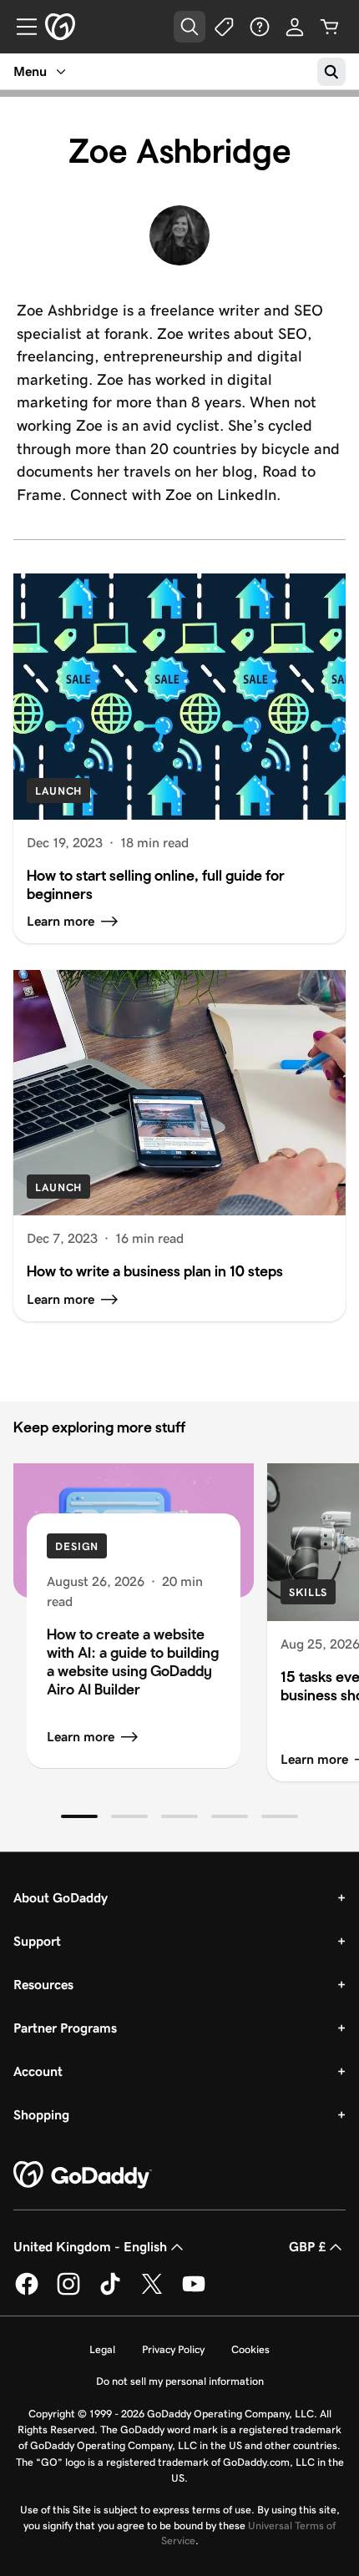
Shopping (41, 2115)
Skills (308, 1592)
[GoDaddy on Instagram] (68, 2292)
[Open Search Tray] (190, 27)
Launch (58, 791)
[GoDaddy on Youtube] (194, 2292)
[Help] (260, 27)
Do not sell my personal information (180, 2381)
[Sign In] (295, 27)
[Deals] (225, 27)
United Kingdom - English (90, 2247)
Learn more (81, 1737)
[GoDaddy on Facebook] (27, 2292)
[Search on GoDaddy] (331, 72)
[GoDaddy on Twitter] (152, 2292)
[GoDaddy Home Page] (83, 2175)
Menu (30, 71)
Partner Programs (65, 2028)
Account (38, 2071)
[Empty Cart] (330, 27)
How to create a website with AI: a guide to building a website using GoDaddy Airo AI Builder (133, 1662)
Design (77, 1546)
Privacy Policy (173, 2349)
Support (37, 1941)
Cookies (250, 2349)
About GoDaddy (61, 1898)
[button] (79, 1816)
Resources (43, 1985)
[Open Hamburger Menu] (20, 27)
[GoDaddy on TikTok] (110, 2292)
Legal (102, 2349)
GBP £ (307, 2247)
